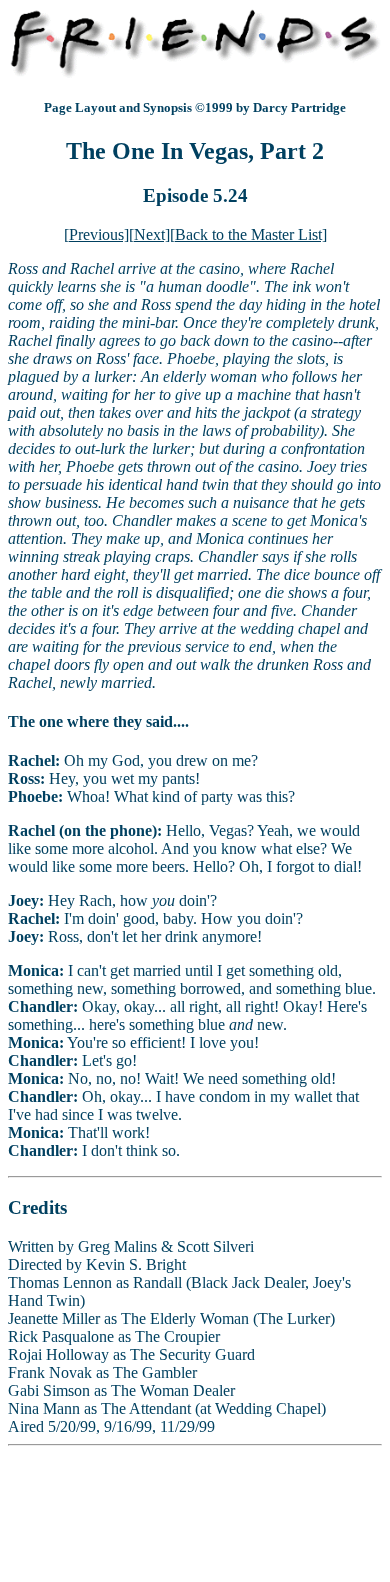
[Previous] (96, 234)
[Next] (149, 234)
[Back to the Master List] (248, 234)
